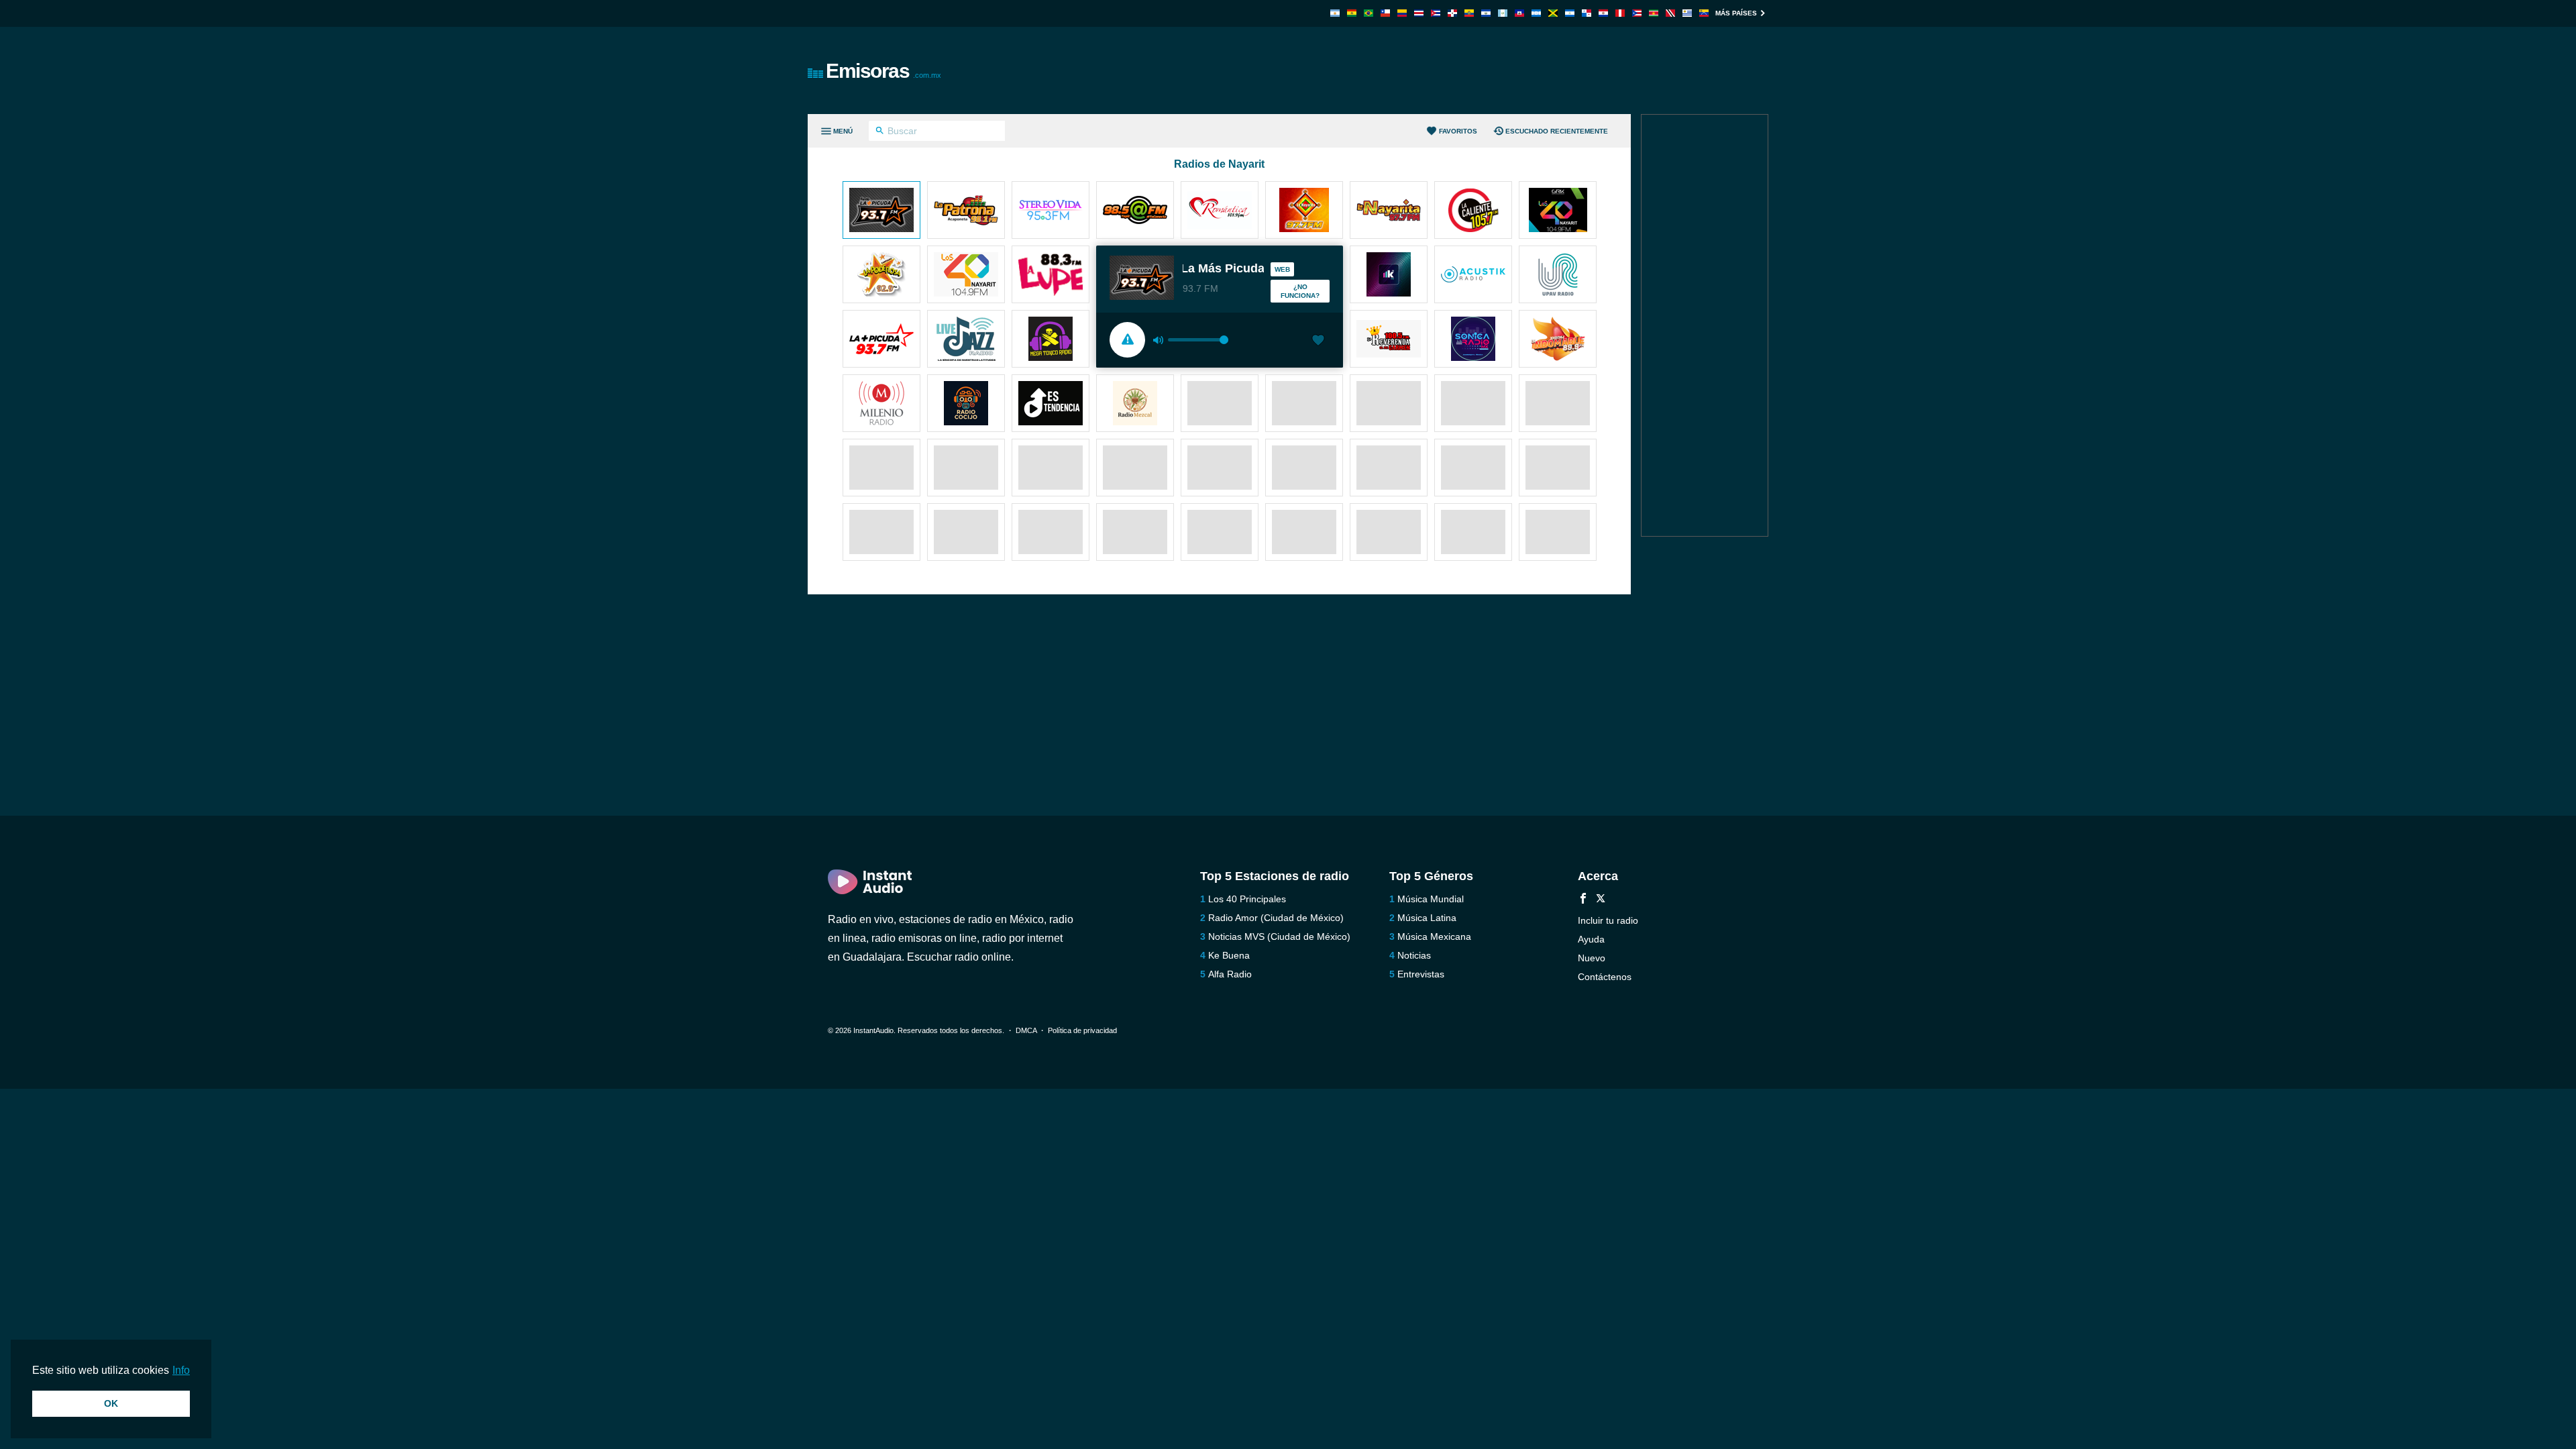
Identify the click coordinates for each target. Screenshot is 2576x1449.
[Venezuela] (1704, 13)
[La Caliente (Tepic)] (1473, 211)
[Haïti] (1519, 13)
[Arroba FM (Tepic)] (1135, 211)
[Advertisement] (1440, 70)
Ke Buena (1229, 955)
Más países (1736, 13)
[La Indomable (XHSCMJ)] (1558, 340)
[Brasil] (1368, 13)
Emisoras (883, 71)
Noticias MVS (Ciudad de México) (1279, 936)
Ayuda (1591, 939)
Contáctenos (1605, 977)
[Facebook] (1583, 900)
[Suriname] (1654, 13)
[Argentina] (1335, 13)
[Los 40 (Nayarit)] (1558, 211)
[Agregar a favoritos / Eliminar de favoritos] (1318, 341)
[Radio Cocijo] (966, 405)
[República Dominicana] (1452, 13)
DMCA (1026, 1030)
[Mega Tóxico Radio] (1051, 340)
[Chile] (1385, 13)
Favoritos (1458, 131)
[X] (1601, 900)
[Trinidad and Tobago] (1670, 13)
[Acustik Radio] (1473, 276)
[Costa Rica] (1419, 13)
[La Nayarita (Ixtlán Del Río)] (1304, 211)
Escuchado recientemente (1557, 131)
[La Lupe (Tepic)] (1051, 276)
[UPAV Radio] (1558, 276)
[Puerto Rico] (1637, 13)
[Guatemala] (1503, 13)
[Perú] (1620, 13)
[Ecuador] (1469, 13)
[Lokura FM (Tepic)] (1389, 276)
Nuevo (1592, 958)
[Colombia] (1402, 13)
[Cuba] (1436, 13)
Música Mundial (1431, 899)
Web (1282, 269)
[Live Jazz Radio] (966, 340)
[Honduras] (1536, 13)
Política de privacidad (1082, 1030)
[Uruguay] (1687, 13)
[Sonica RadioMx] (1473, 340)
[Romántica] (1220, 211)
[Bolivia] (1352, 13)
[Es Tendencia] (1051, 405)
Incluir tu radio (1608, 920)
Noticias (1414, 955)
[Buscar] (880, 132)
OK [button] (111, 1403)
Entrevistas (1421, 974)
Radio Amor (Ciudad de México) (1276, 918)
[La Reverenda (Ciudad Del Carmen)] (1389, 340)
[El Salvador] (1486, 13)
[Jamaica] (1553, 13)
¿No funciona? (1300, 291)
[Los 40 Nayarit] (966, 276)
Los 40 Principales (1247, 899)
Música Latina (1427, 918)
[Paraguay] (1603, 13)
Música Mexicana (1434, 936)
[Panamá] (1587, 13)
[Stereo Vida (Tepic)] (1051, 211)
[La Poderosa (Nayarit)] (881, 276)
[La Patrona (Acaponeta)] (966, 211)
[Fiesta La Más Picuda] (881, 211)
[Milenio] (881, 405)
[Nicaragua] (1570, 13)
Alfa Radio (1230, 974)
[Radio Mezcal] (1135, 405)
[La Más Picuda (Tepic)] (881, 340)
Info (181, 1370)
